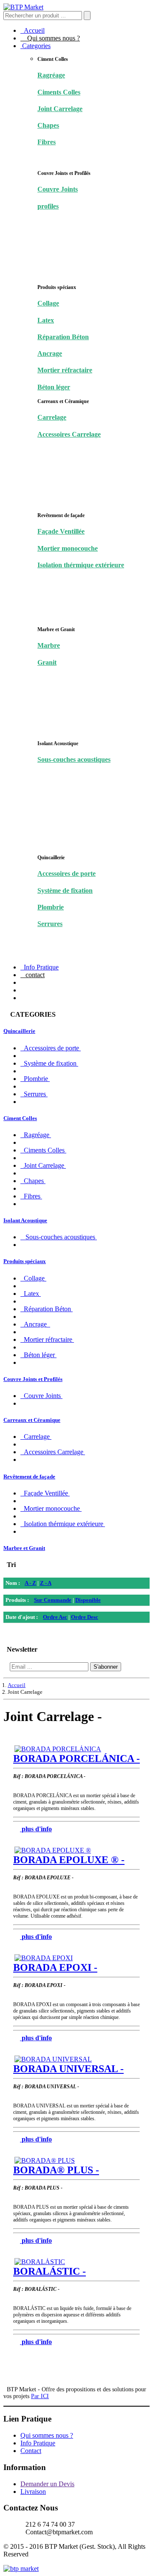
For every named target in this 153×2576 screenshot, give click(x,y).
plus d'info (37, 1829)
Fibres (47, 142)
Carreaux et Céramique (32, 1420)
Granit (47, 662)
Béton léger (54, 387)
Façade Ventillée (61, 531)
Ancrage (50, 353)
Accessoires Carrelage (69, 434)
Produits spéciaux (25, 1261)
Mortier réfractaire (65, 370)
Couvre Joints (58, 189)
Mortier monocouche (68, 548)
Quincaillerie (19, 1031)
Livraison (33, 2492)
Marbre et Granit (24, 1548)
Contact (31, 2451)
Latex (46, 320)
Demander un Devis (47, 2484)
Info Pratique (40, 967)
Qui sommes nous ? (50, 38)
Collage (48, 303)
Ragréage (51, 75)
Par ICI (40, 2396)
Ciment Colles (20, 1118)
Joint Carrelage (60, 109)
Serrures (50, 924)
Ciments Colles (59, 92)
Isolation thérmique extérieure (81, 565)
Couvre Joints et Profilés (33, 1379)
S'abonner (106, 1667)
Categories (35, 46)
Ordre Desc (85, 1617)
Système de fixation (65, 891)
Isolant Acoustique (25, 1220)
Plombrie (51, 907)
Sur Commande (53, 1600)
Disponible (88, 1600)
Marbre (49, 645)
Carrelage (52, 417)
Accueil (33, 30)
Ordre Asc (55, 1617)
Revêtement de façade (29, 1477)
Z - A (46, 1583)
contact (33, 975)
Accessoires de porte (67, 873)
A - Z (30, 1583)
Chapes (48, 125)
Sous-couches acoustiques (74, 759)
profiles (48, 206)
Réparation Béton (63, 337)
